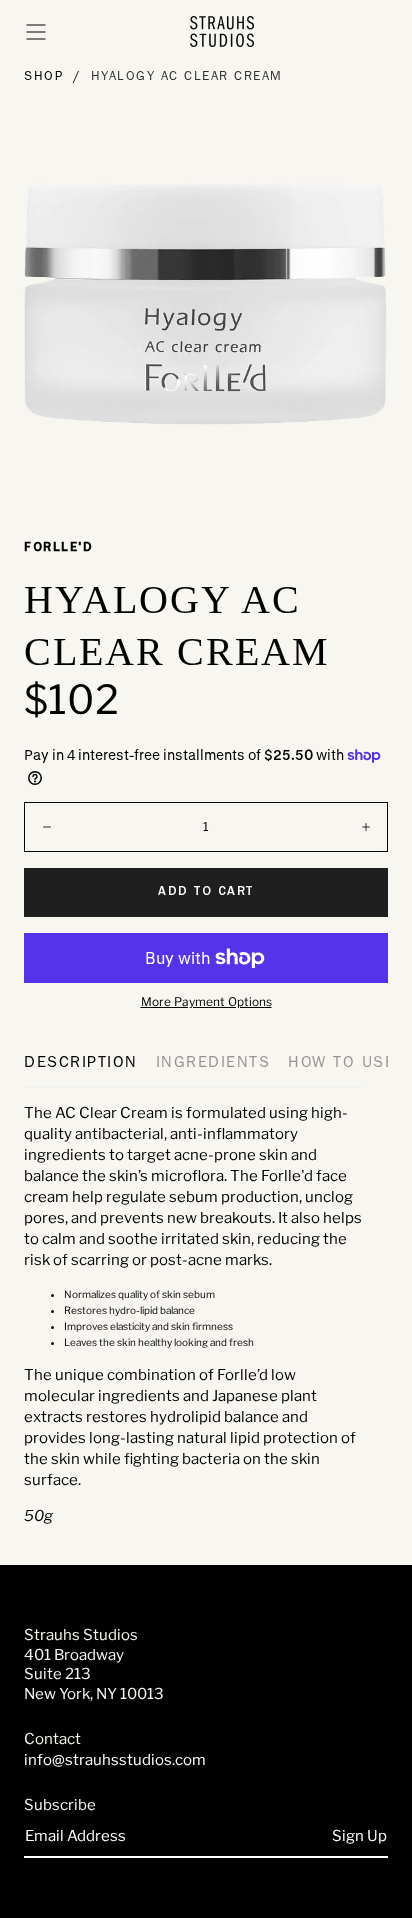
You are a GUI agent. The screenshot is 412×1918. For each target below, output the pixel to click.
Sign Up (359, 1836)
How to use (341, 1064)
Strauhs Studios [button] (81, 1635)
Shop (43, 77)
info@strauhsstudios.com (115, 1760)
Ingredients (213, 1064)
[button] (36, 32)
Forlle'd (58, 548)
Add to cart (206, 892)
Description (81, 1064)
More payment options (206, 1002)
